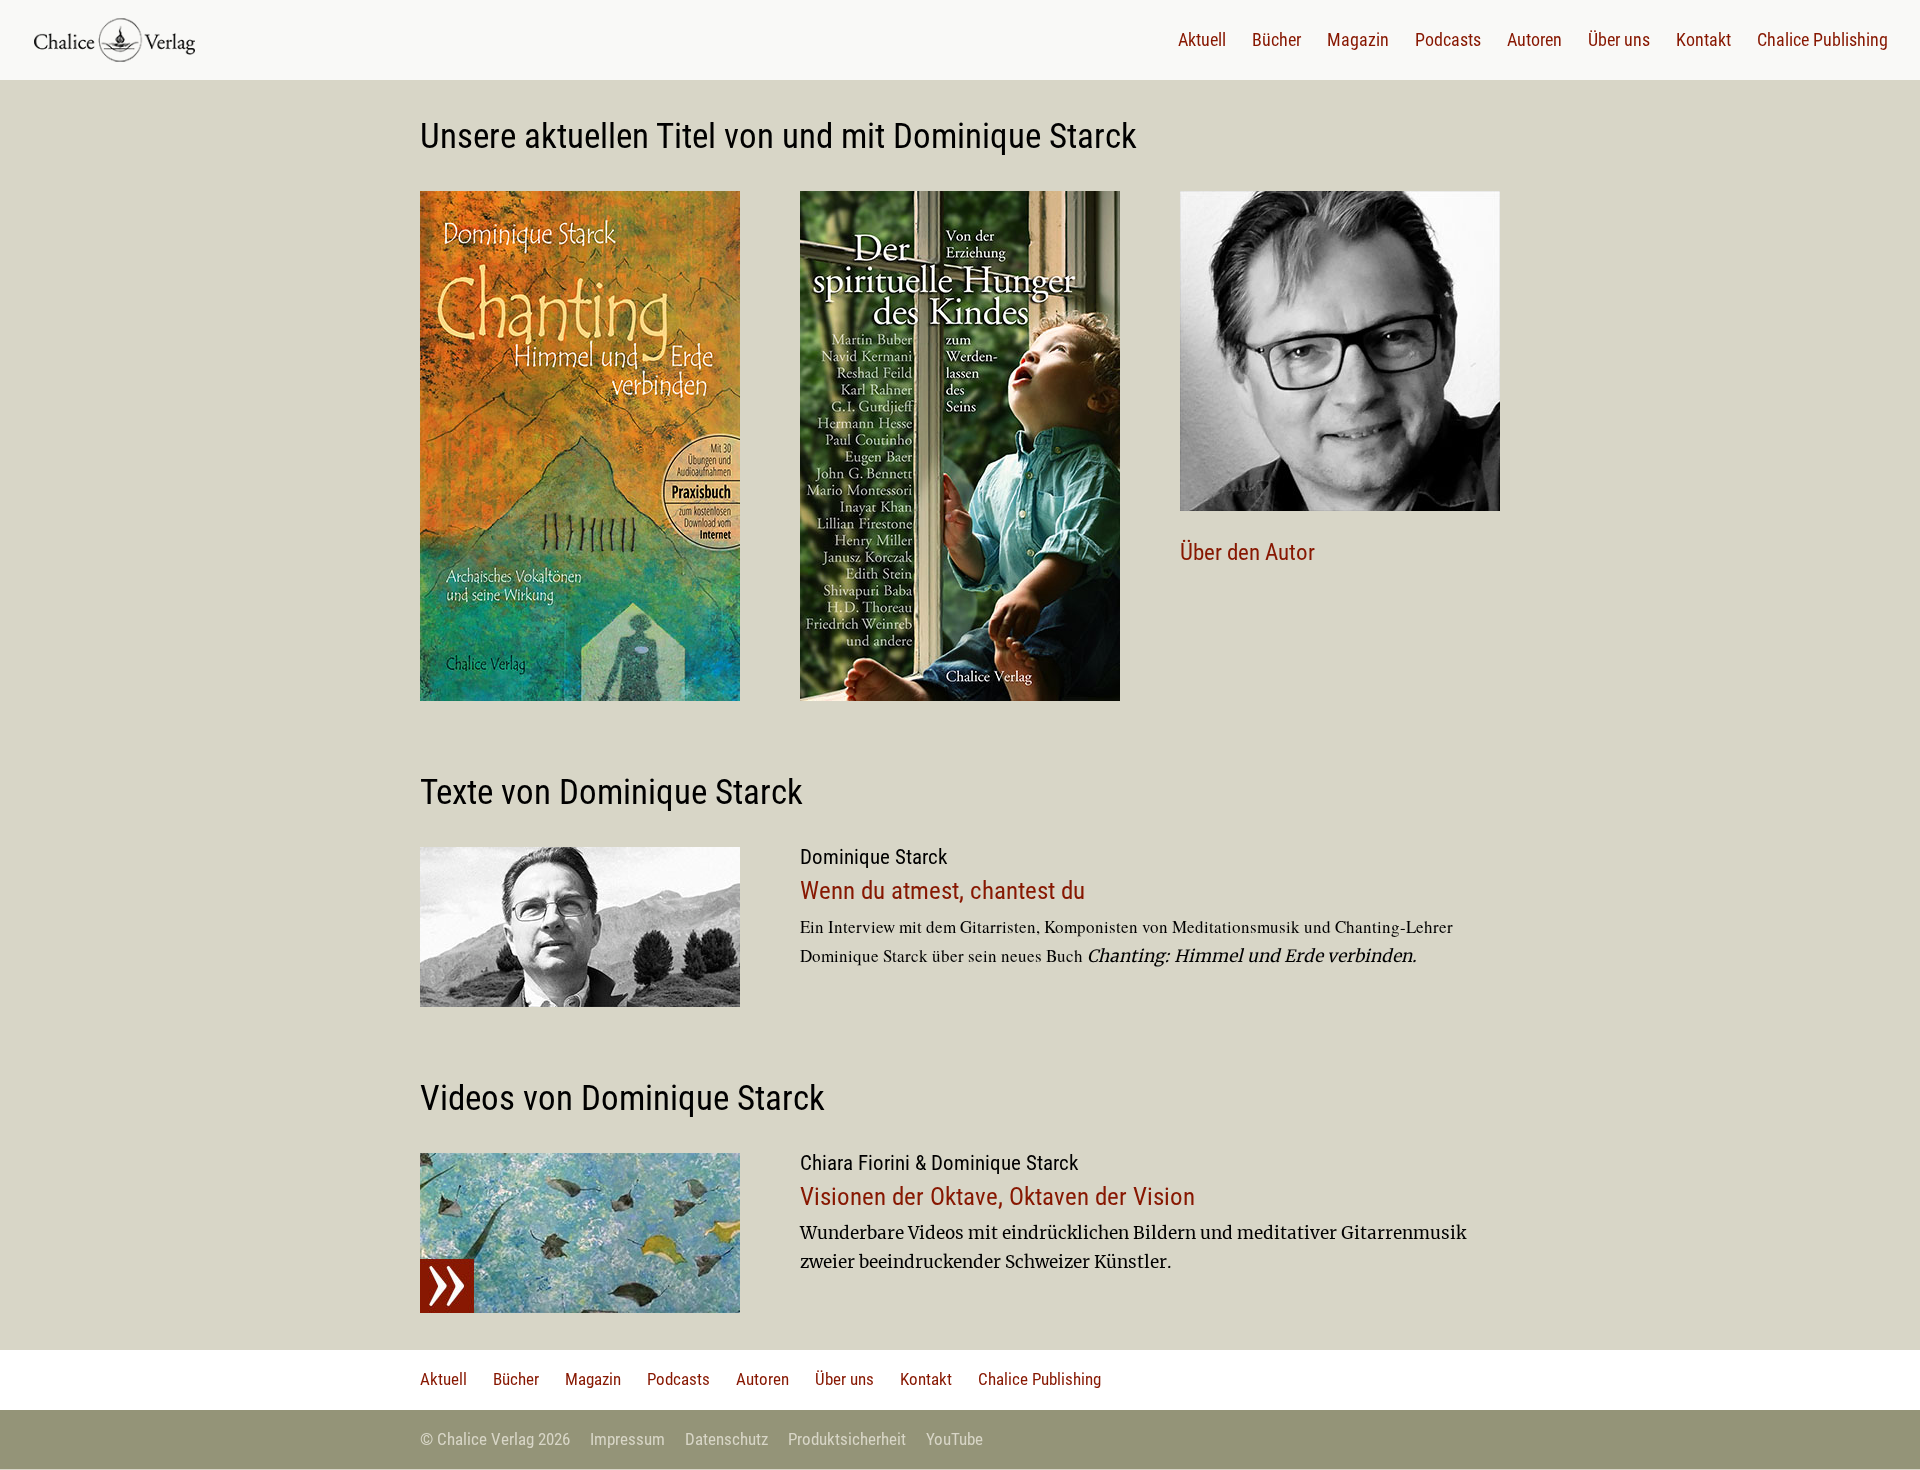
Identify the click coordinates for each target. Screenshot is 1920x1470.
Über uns (1619, 41)
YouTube (954, 1439)
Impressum (627, 1439)
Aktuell (1202, 41)
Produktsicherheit (847, 1439)
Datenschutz (726, 1439)
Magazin (1358, 41)
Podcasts (1448, 41)
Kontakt (1703, 41)
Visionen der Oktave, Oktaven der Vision (997, 1196)
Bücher (1276, 41)
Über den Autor (1247, 552)
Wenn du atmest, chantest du (942, 890)
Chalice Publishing (1822, 41)
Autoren (1534, 41)
